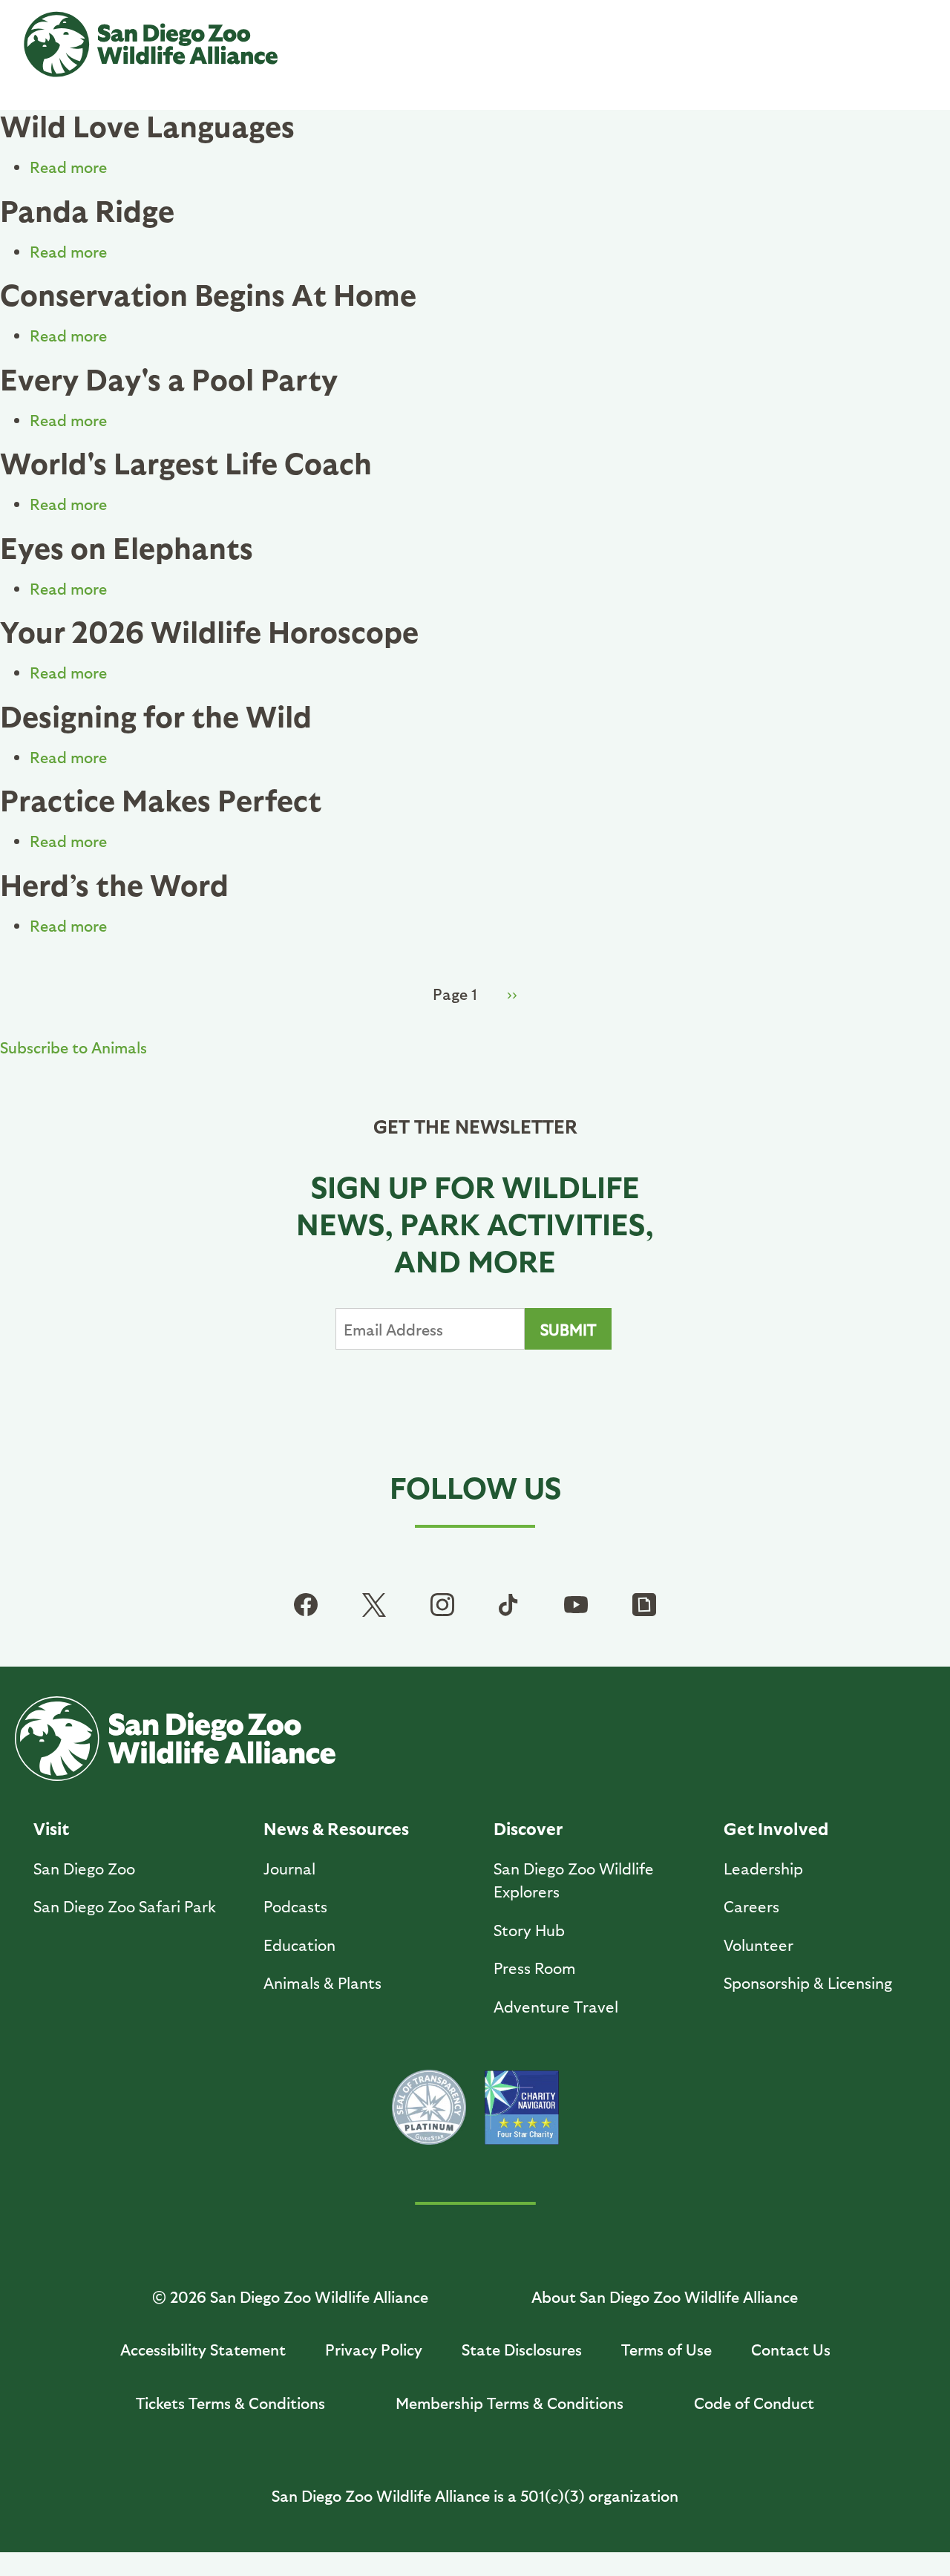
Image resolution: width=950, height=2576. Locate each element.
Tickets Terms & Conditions (230, 2403)
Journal (289, 1868)
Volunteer (759, 1945)
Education (299, 1945)
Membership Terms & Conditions (510, 2403)
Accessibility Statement (203, 2349)
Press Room (535, 1968)
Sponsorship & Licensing (808, 1982)
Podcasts (295, 1906)
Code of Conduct (754, 2403)
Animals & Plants (322, 1982)
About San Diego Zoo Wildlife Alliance (665, 2297)
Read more (68, 167)
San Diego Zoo (84, 1868)
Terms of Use (666, 2349)
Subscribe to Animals (73, 1047)
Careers (751, 1906)
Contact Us (791, 2349)
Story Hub (529, 1930)
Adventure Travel (556, 2006)
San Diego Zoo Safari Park (125, 1906)
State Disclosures (522, 2349)
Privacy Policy (374, 2349)
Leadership (763, 1868)
